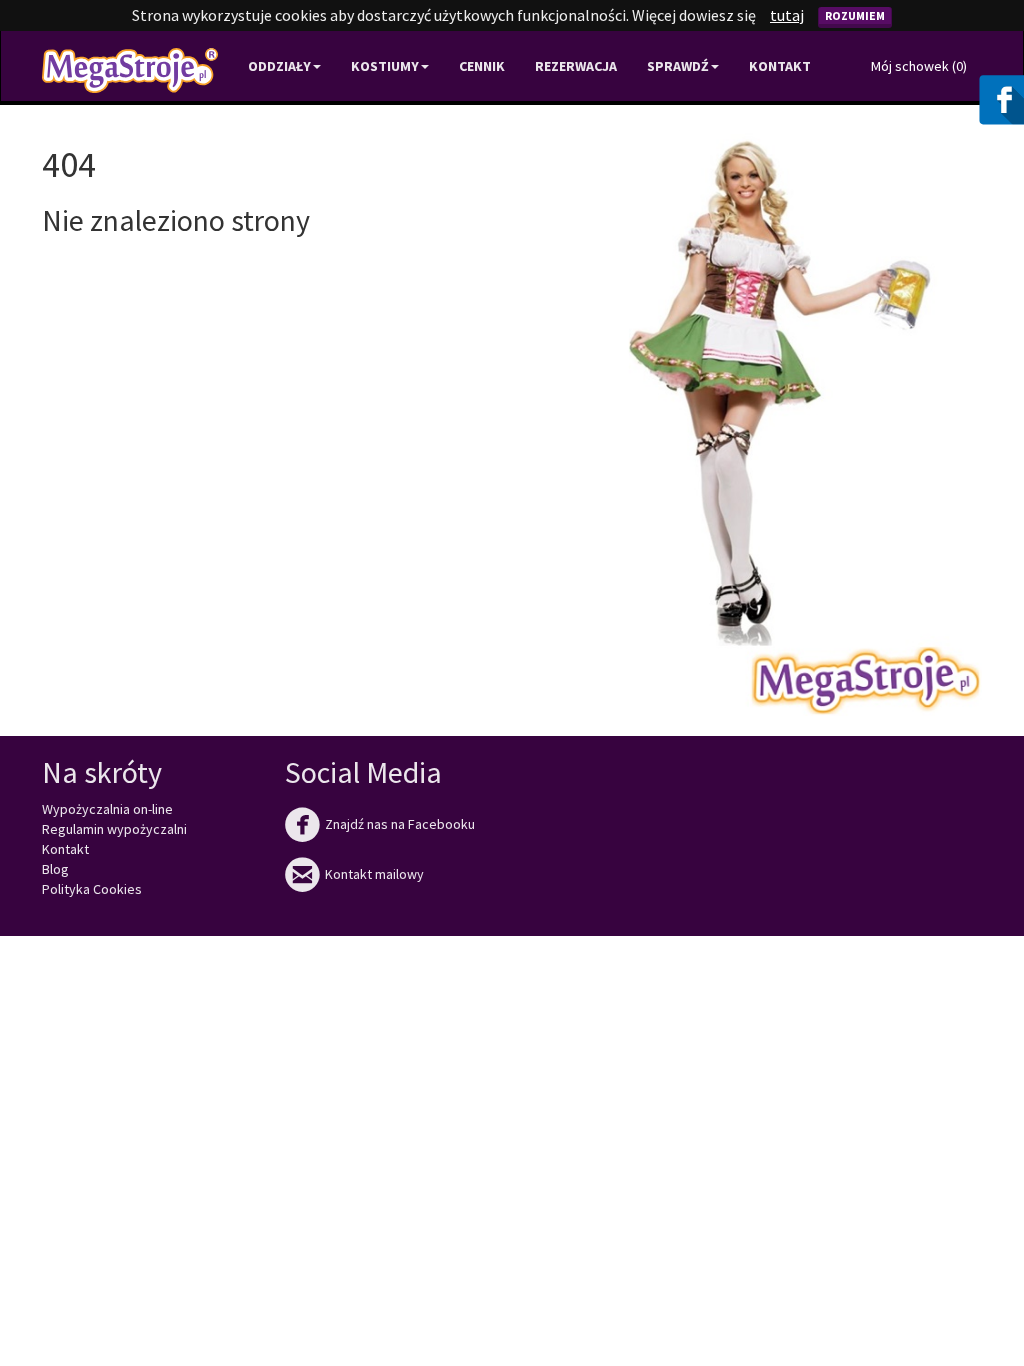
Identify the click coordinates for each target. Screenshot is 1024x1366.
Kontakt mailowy (354, 874)
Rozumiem (855, 15)
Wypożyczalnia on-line (107, 809)
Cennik (482, 66)
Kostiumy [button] (385, 66)
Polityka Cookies (92, 889)
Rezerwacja (576, 66)
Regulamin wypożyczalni (114, 829)
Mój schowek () (919, 66)
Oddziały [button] (279, 66)
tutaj (787, 15)
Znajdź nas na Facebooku (380, 824)
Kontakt (780, 66)
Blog (55, 869)
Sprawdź (678, 66)
